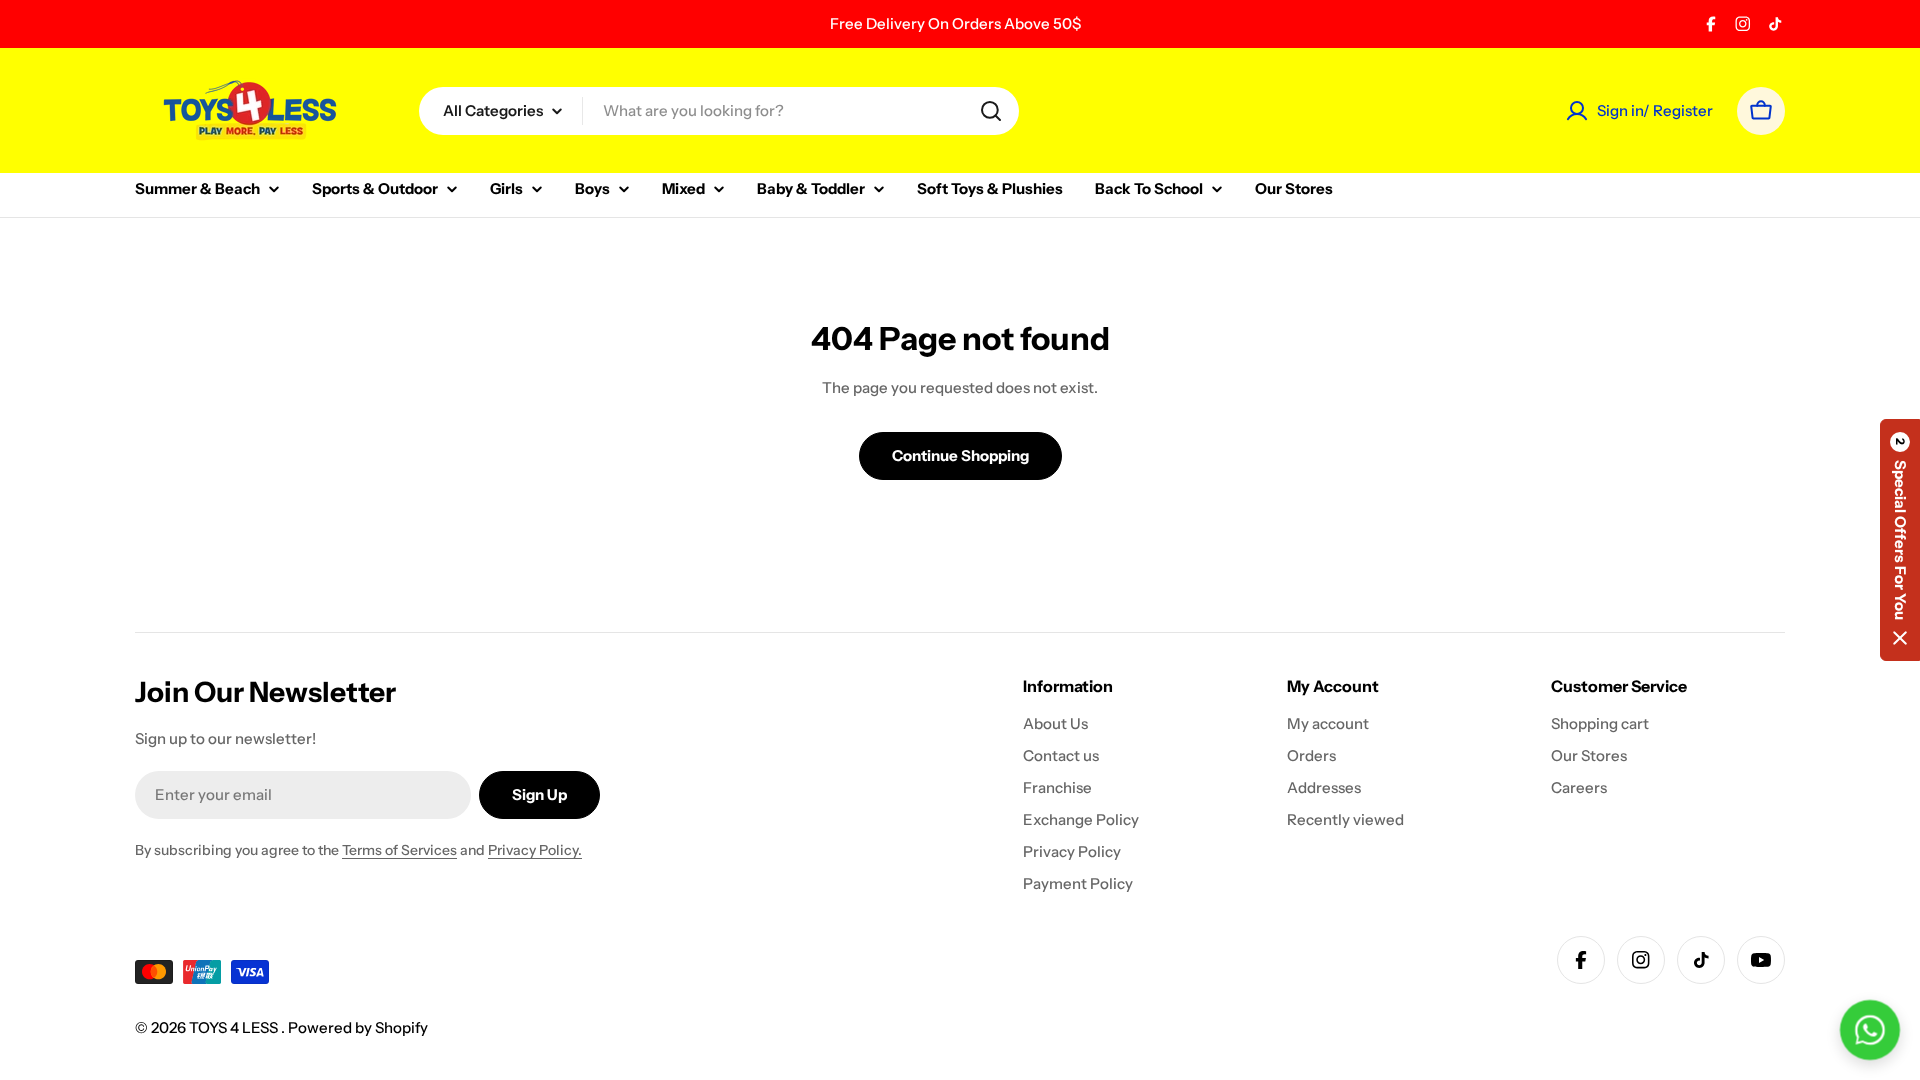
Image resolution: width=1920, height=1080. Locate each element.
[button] (1900, 540)
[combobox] (719, 111)
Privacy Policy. (535, 850)
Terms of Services (399, 850)
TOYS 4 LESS (235, 1027)
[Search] (991, 111)
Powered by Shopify (358, 1027)
